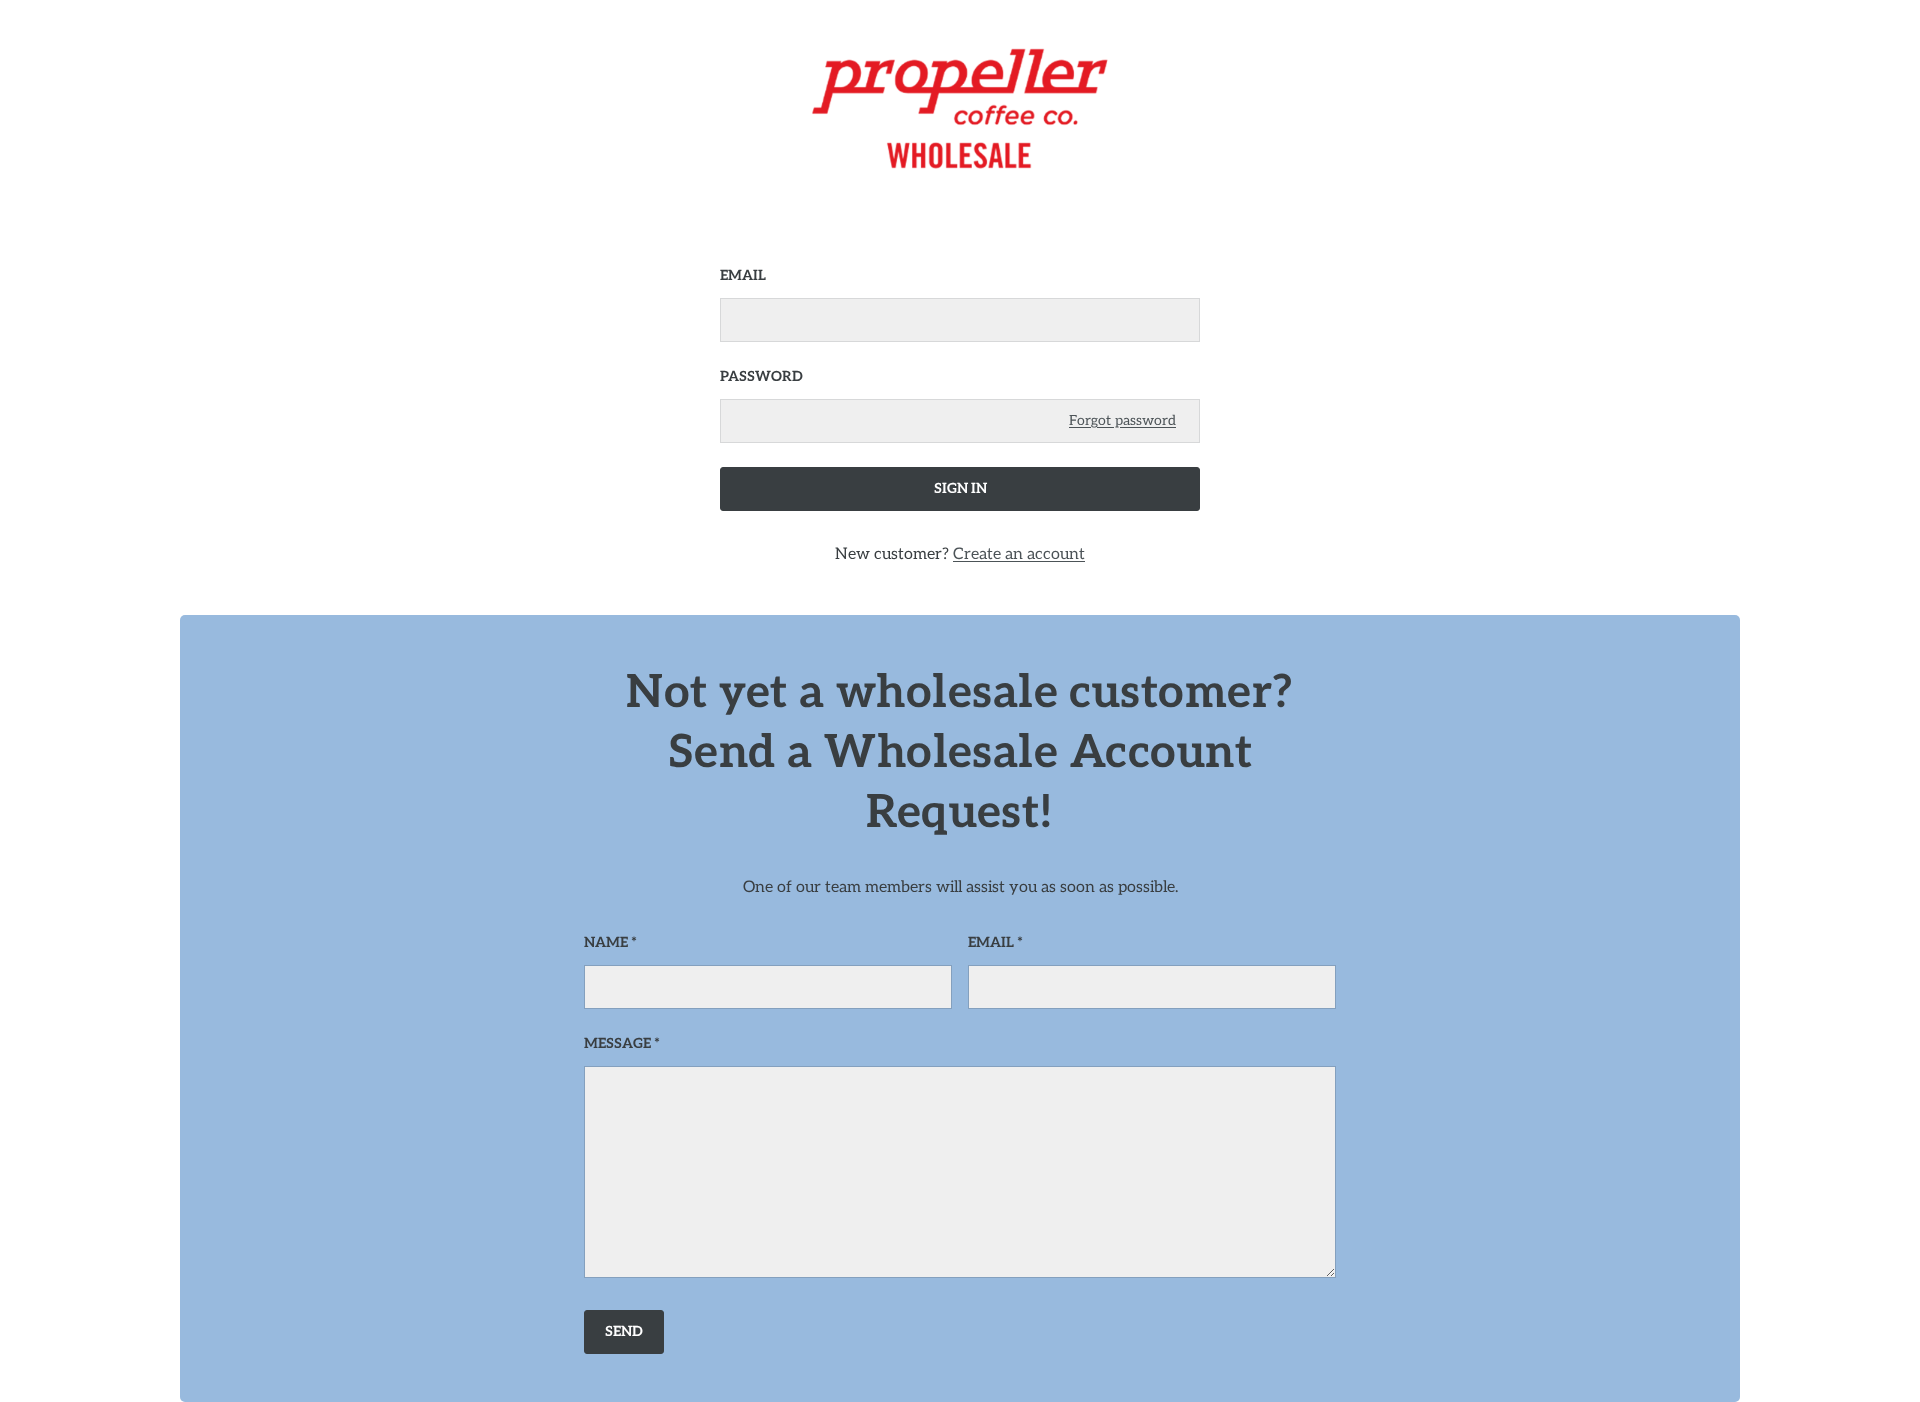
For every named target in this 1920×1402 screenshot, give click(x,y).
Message (617, 1043)
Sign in (960, 488)
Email (743, 275)
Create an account (1019, 554)
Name (606, 942)
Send (624, 1331)
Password (761, 376)
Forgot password (1122, 420)
